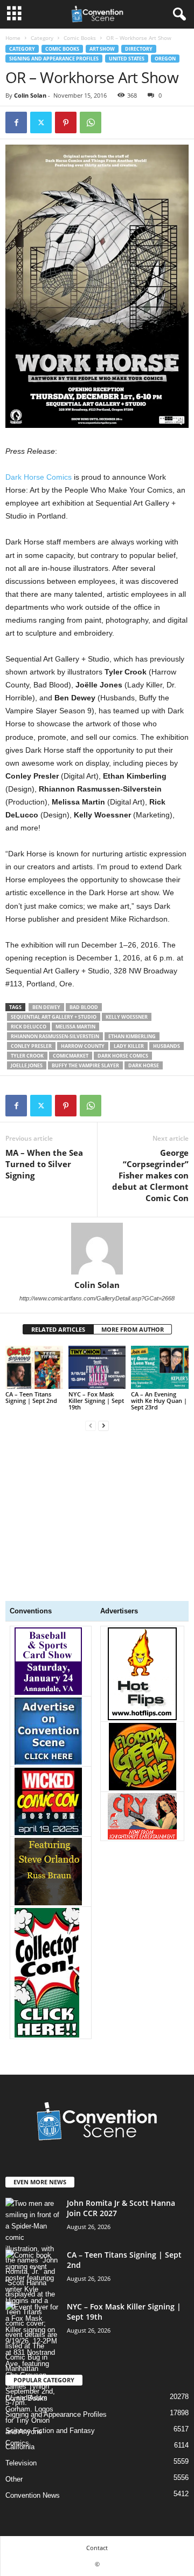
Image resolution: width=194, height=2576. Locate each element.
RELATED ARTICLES (58, 1329)
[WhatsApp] (91, 122)
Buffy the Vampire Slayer (85, 1065)
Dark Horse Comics (39, 477)
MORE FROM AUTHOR (133, 1329)
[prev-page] (91, 1425)
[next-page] (103, 1425)
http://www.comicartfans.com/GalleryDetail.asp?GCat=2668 (97, 1298)
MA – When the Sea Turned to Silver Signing (44, 1164)
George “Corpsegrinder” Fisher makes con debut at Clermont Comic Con (150, 1175)
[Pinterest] (66, 122)
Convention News (33, 2495)
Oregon (165, 59)
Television (21, 2463)
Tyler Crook (27, 1056)
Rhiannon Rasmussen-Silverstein (55, 1036)
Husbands (167, 1046)
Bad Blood (84, 1007)
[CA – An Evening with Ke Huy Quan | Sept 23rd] (160, 1367)
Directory (139, 49)
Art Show (102, 49)
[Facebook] (16, 122)
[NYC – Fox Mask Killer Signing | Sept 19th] (97, 1367)
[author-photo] (97, 1249)
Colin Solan (30, 95)
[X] (41, 122)
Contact (97, 2548)
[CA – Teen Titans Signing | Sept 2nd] (34, 1367)
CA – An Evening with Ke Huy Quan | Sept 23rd (159, 1401)
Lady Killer (129, 1046)
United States (127, 59)
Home (13, 38)
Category (42, 38)
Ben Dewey (46, 1007)
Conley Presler (31, 1046)
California (20, 2447)
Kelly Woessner (127, 1017)
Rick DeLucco (29, 1027)
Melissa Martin (75, 1027)
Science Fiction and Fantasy (50, 2431)
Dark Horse (144, 1065)
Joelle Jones (27, 1065)
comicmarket (71, 1056)
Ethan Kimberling (132, 1036)
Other (14, 2479)
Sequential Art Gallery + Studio (54, 1017)
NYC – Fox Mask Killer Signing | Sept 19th (96, 1401)
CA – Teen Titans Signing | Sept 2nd (31, 1397)
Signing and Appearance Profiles (54, 59)
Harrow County (83, 1046)
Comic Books (80, 38)
